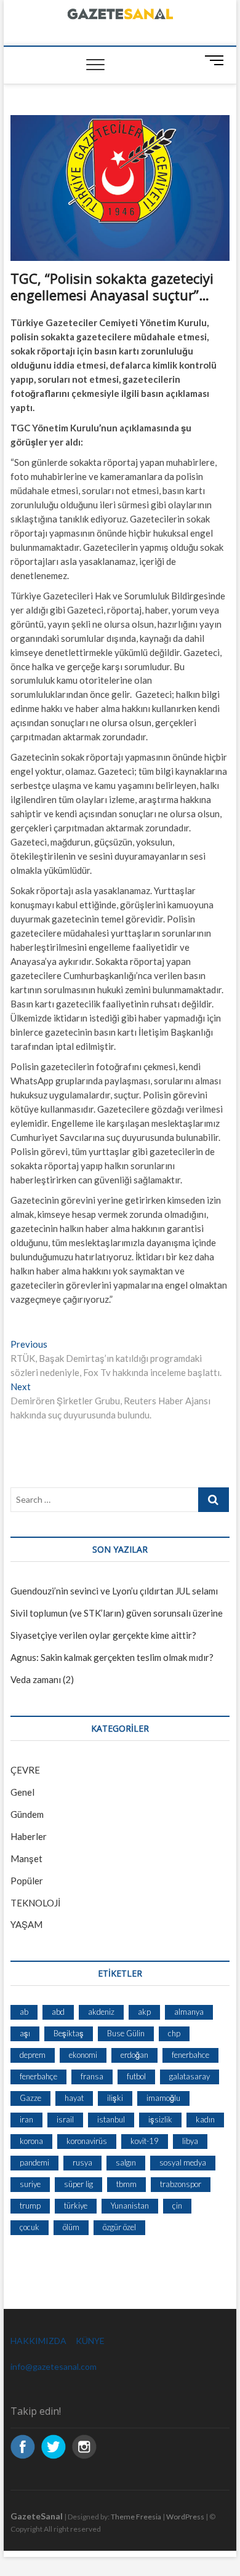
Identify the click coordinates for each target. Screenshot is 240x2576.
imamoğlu (163, 2098)
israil (65, 2119)
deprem (33, 2055)
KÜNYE (90, 2341)
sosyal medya (183, 2162)
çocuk (30, 2227)
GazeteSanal (37, 2516)
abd (58, 2012)
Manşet (26, 1858)
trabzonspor (181, 2184)
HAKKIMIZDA (38, 2341)
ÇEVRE (25, 1770)
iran (26, 2119)
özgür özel (119, 2227)
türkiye (76, 2206)
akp (144, 2012)
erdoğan (134, 2055)
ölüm (71, 2227)
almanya (189, 2012)
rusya (82, 2162)
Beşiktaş (69, 2033)
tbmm (126, 2184)
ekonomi (83, 2055)
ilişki (115, 2098)
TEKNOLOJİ (35, 1903)
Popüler (27, 1881)
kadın (205, 2119)
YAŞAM (26, 1924)
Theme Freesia (136, 2517)
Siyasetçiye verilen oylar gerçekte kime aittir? (103, 1635)
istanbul (111, 2119)
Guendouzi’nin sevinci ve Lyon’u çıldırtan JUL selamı (114, 1591)
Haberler (29, 1836)
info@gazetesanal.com (54, 2366)
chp (174, 2033)
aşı (25, 2033)
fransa (92, 2076)
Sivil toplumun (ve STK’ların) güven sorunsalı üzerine (117, 1613)
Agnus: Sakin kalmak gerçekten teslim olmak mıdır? (112, 1657)
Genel (22, 1792)
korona (31, 2141)
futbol (136, 2076)
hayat (74, 2098)
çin (177, 2206)
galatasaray (190, 2076)
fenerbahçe (38, 2076)
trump (30, 2206)
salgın (126, 2162)
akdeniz (101, 2012)
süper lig (78, 2184)
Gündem (27, 1814)
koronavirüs (87, 2141)
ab (24, 2012)
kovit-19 (145, 2141)
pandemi (34, 2162)
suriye (30, 2184)
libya (190, 2141)
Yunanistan (130, 2206)
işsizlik (160, 2119)
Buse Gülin (126, 2033)
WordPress (185, 2517)
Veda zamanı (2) (42, 1679)
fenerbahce (190, 2055)
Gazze (30, 2098)
